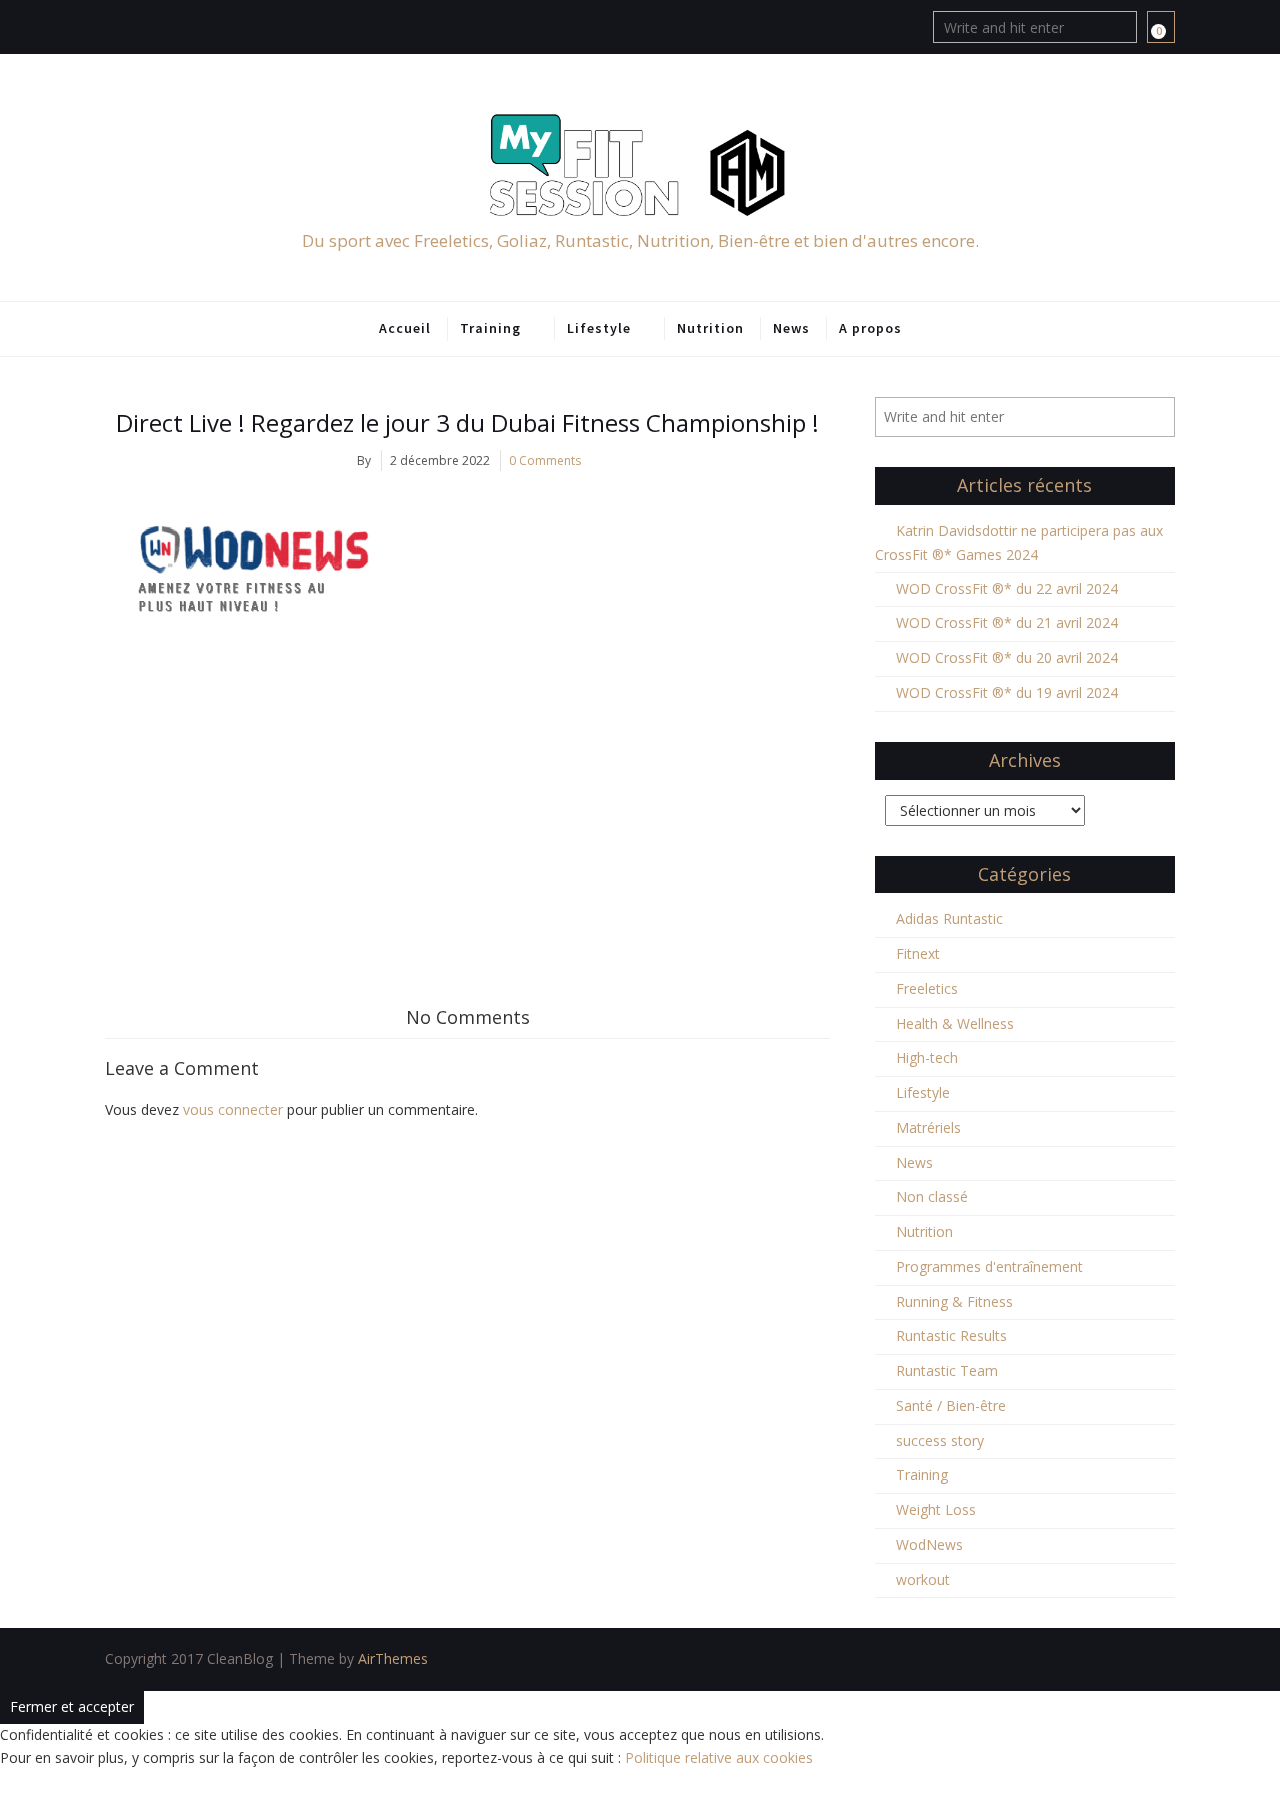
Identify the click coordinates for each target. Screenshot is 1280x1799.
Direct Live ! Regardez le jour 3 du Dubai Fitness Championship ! (467, 422)
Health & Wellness (955, 1023)
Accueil (405, 328)
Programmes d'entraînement (989, 1266)
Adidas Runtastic (949, 918)
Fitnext (918, 953)
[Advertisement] (467, 808)
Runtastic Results (951, 1335)
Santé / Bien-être (951, 1405)
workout (923, 1579)
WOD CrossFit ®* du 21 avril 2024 (1007, 622)
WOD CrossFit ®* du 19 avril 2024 (1007, 692)
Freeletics (927, 988)
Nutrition (710, 328)
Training (490, 328)
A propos (870, 328)
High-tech (927, 1057)
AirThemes (393, 1658)
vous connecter (233, 1109)
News (791, 328)
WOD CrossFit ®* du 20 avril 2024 (1007, 657)
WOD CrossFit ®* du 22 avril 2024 (1007, 588)
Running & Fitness (954, 1301)
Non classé (932, 1196)
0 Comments (545, 460)
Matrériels (928, 1127)
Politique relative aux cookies (719, 1757)
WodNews (929, 1544)
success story (940, 1440)
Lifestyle (599, 328)
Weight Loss (936, 1509)
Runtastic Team (947, 1370)
